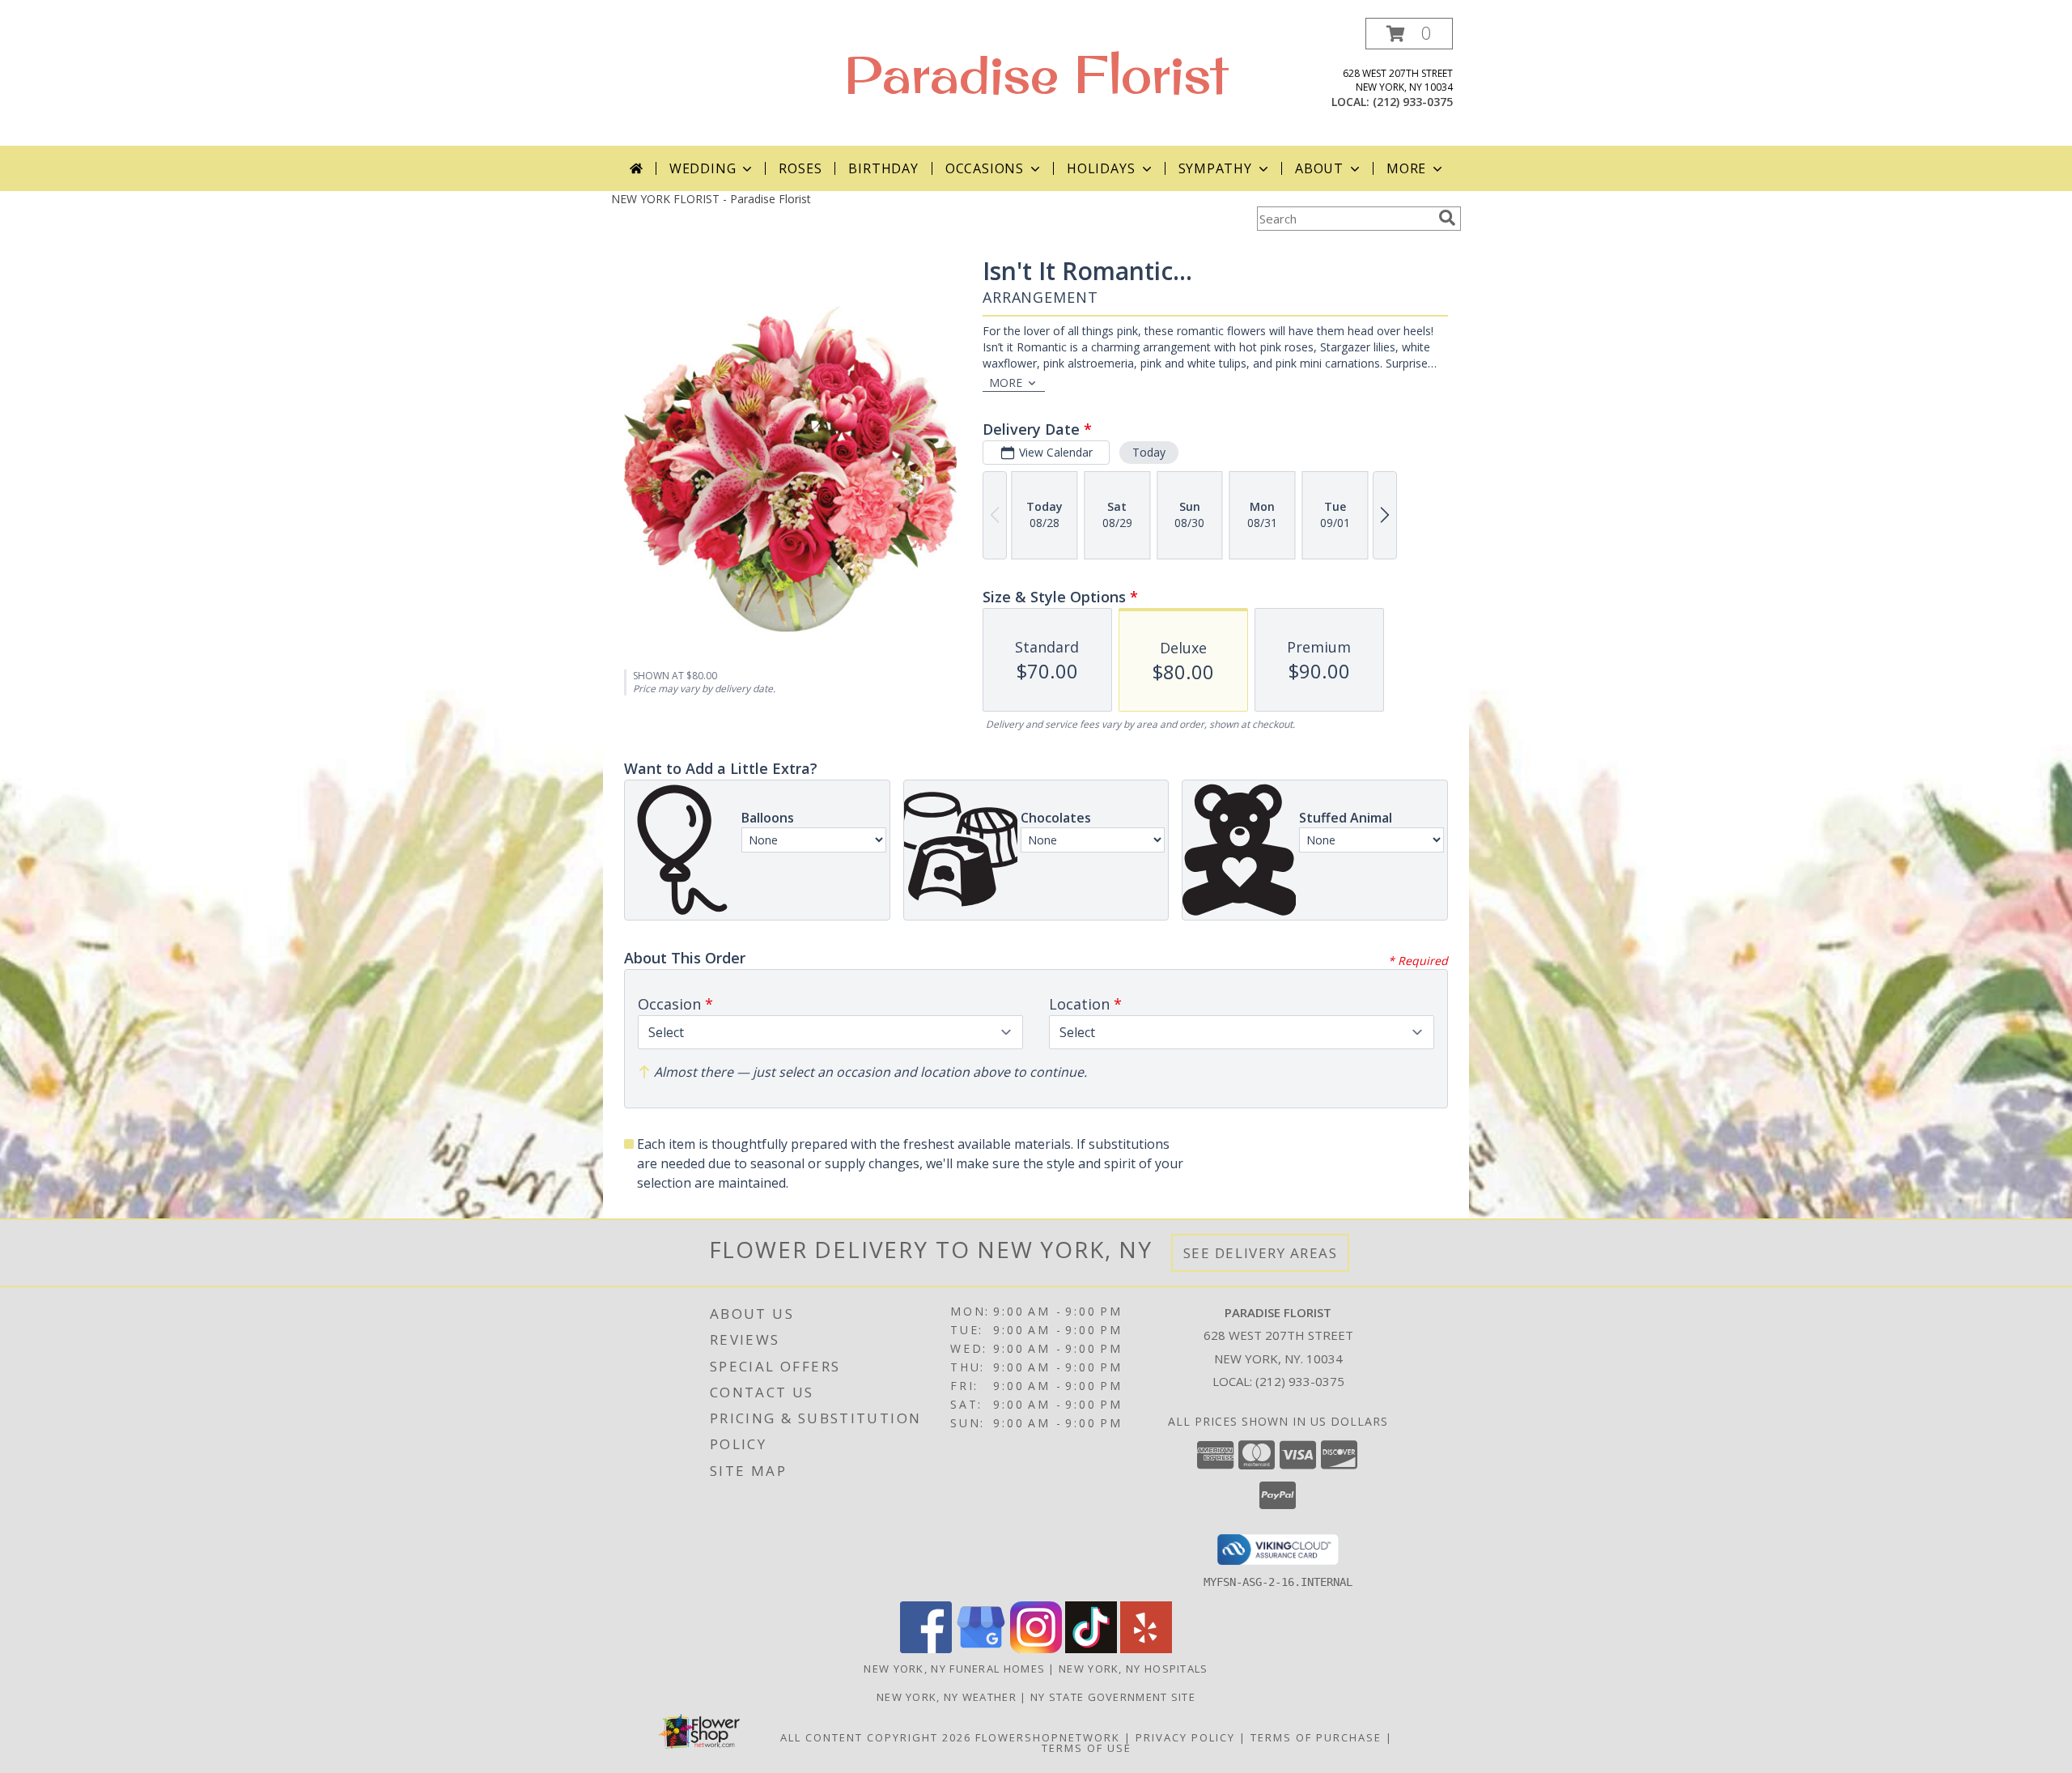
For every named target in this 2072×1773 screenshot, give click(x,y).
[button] (1409, 34)
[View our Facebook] (926, 1649)
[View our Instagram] (1036, 1649)
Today (1149, 452)
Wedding (703, 168)
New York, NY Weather (947, 1697)
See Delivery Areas (1261, 1253)
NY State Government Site (1113, 1697)
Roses (800, 168)
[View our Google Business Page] (981, 1649)
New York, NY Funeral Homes (954, 1669)
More (1406, 168)
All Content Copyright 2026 (876, 1737)
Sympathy (1215, 168)
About (1319, 168)
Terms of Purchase (1316, 1737)
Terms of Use (1087, 1748)
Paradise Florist (1036, 74)
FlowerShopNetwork (1048, 1737)
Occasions (985, 168)
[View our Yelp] (1146, 1649)
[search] (1447, 218)
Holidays (1101, 168)
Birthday (883, 168)
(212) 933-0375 (1413, 102)
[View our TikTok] (1091, 1649)
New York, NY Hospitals (1134, 1669)
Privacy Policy (1185, 1737)
